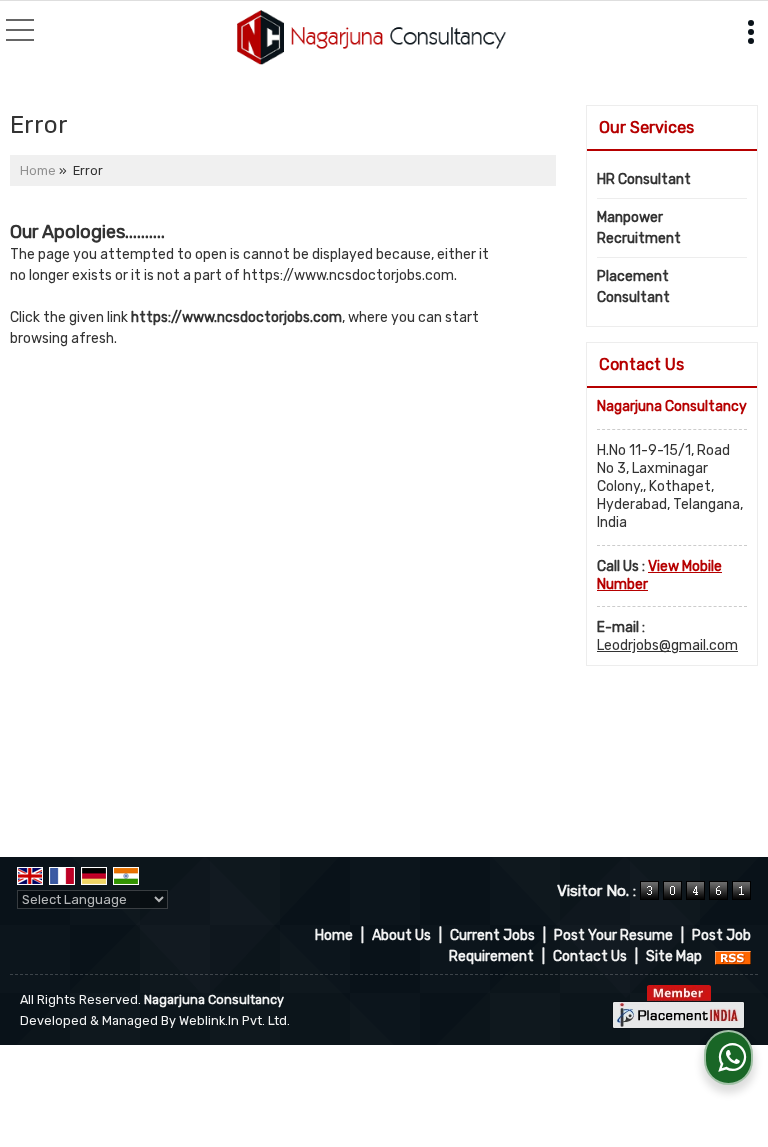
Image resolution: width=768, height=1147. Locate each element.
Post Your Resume (613, 935)
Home (38, 170)
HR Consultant (644, 179)
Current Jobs (492, 935)
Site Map (674, 956)
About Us (401, 935)
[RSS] (733, 956)
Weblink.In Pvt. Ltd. (234, 1020)
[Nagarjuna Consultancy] (371, 39)
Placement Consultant (633, 287)
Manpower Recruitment (639, 228)
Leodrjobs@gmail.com (667, 645)
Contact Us (590, 956)
